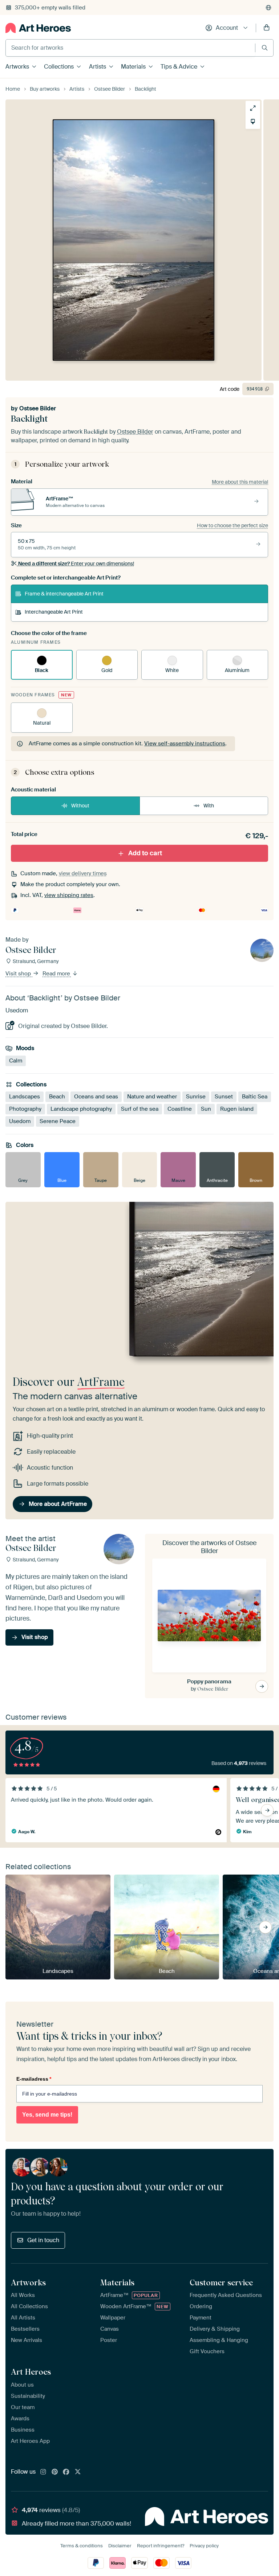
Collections (59, 67)
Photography (25, 1109)
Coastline (180, 1109)
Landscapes (25, 1097)
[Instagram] (43, 2472)
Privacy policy (204, 2546)
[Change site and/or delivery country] (268, 8)
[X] (78, 2472)
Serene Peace (58, 1121)
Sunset (224, 1097)
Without (80, 806)
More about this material (240, 482)
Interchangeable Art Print (54, 612)
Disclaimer (120, 2546)
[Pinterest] (55, 2472)
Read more (57, 974)
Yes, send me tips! (47, 2115)
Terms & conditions (82, 2546)
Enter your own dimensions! (76, 564)
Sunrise (196, 1097)
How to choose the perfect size (232, 525)
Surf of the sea (140, 1109)
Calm (16, 1061)
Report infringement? (161, 2546)
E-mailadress (34, 2079)
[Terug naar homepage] (38, 28)
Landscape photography (81, 1109)
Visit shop (19, 974)
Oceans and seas (96, 1097)
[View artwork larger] (253, 108)
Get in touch (43, 2240)
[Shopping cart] (267, 28)
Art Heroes (31, 2372)
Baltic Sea (255, 1097)
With (209, 806)
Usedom (20, 1121)
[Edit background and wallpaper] (253, 122)
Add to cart (145, 853)
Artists (98, 67)
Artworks (17, 67)
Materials (133, 67)
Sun (206, 1109)
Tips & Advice (179, 67)
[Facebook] (66, 2472)
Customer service (221, 2282)
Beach (57, 1097)
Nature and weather (152, 1097)
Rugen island (237, 1109)
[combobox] (130, 48)
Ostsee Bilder (38, 408)
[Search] (265, 48)
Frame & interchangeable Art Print (64, 594)
